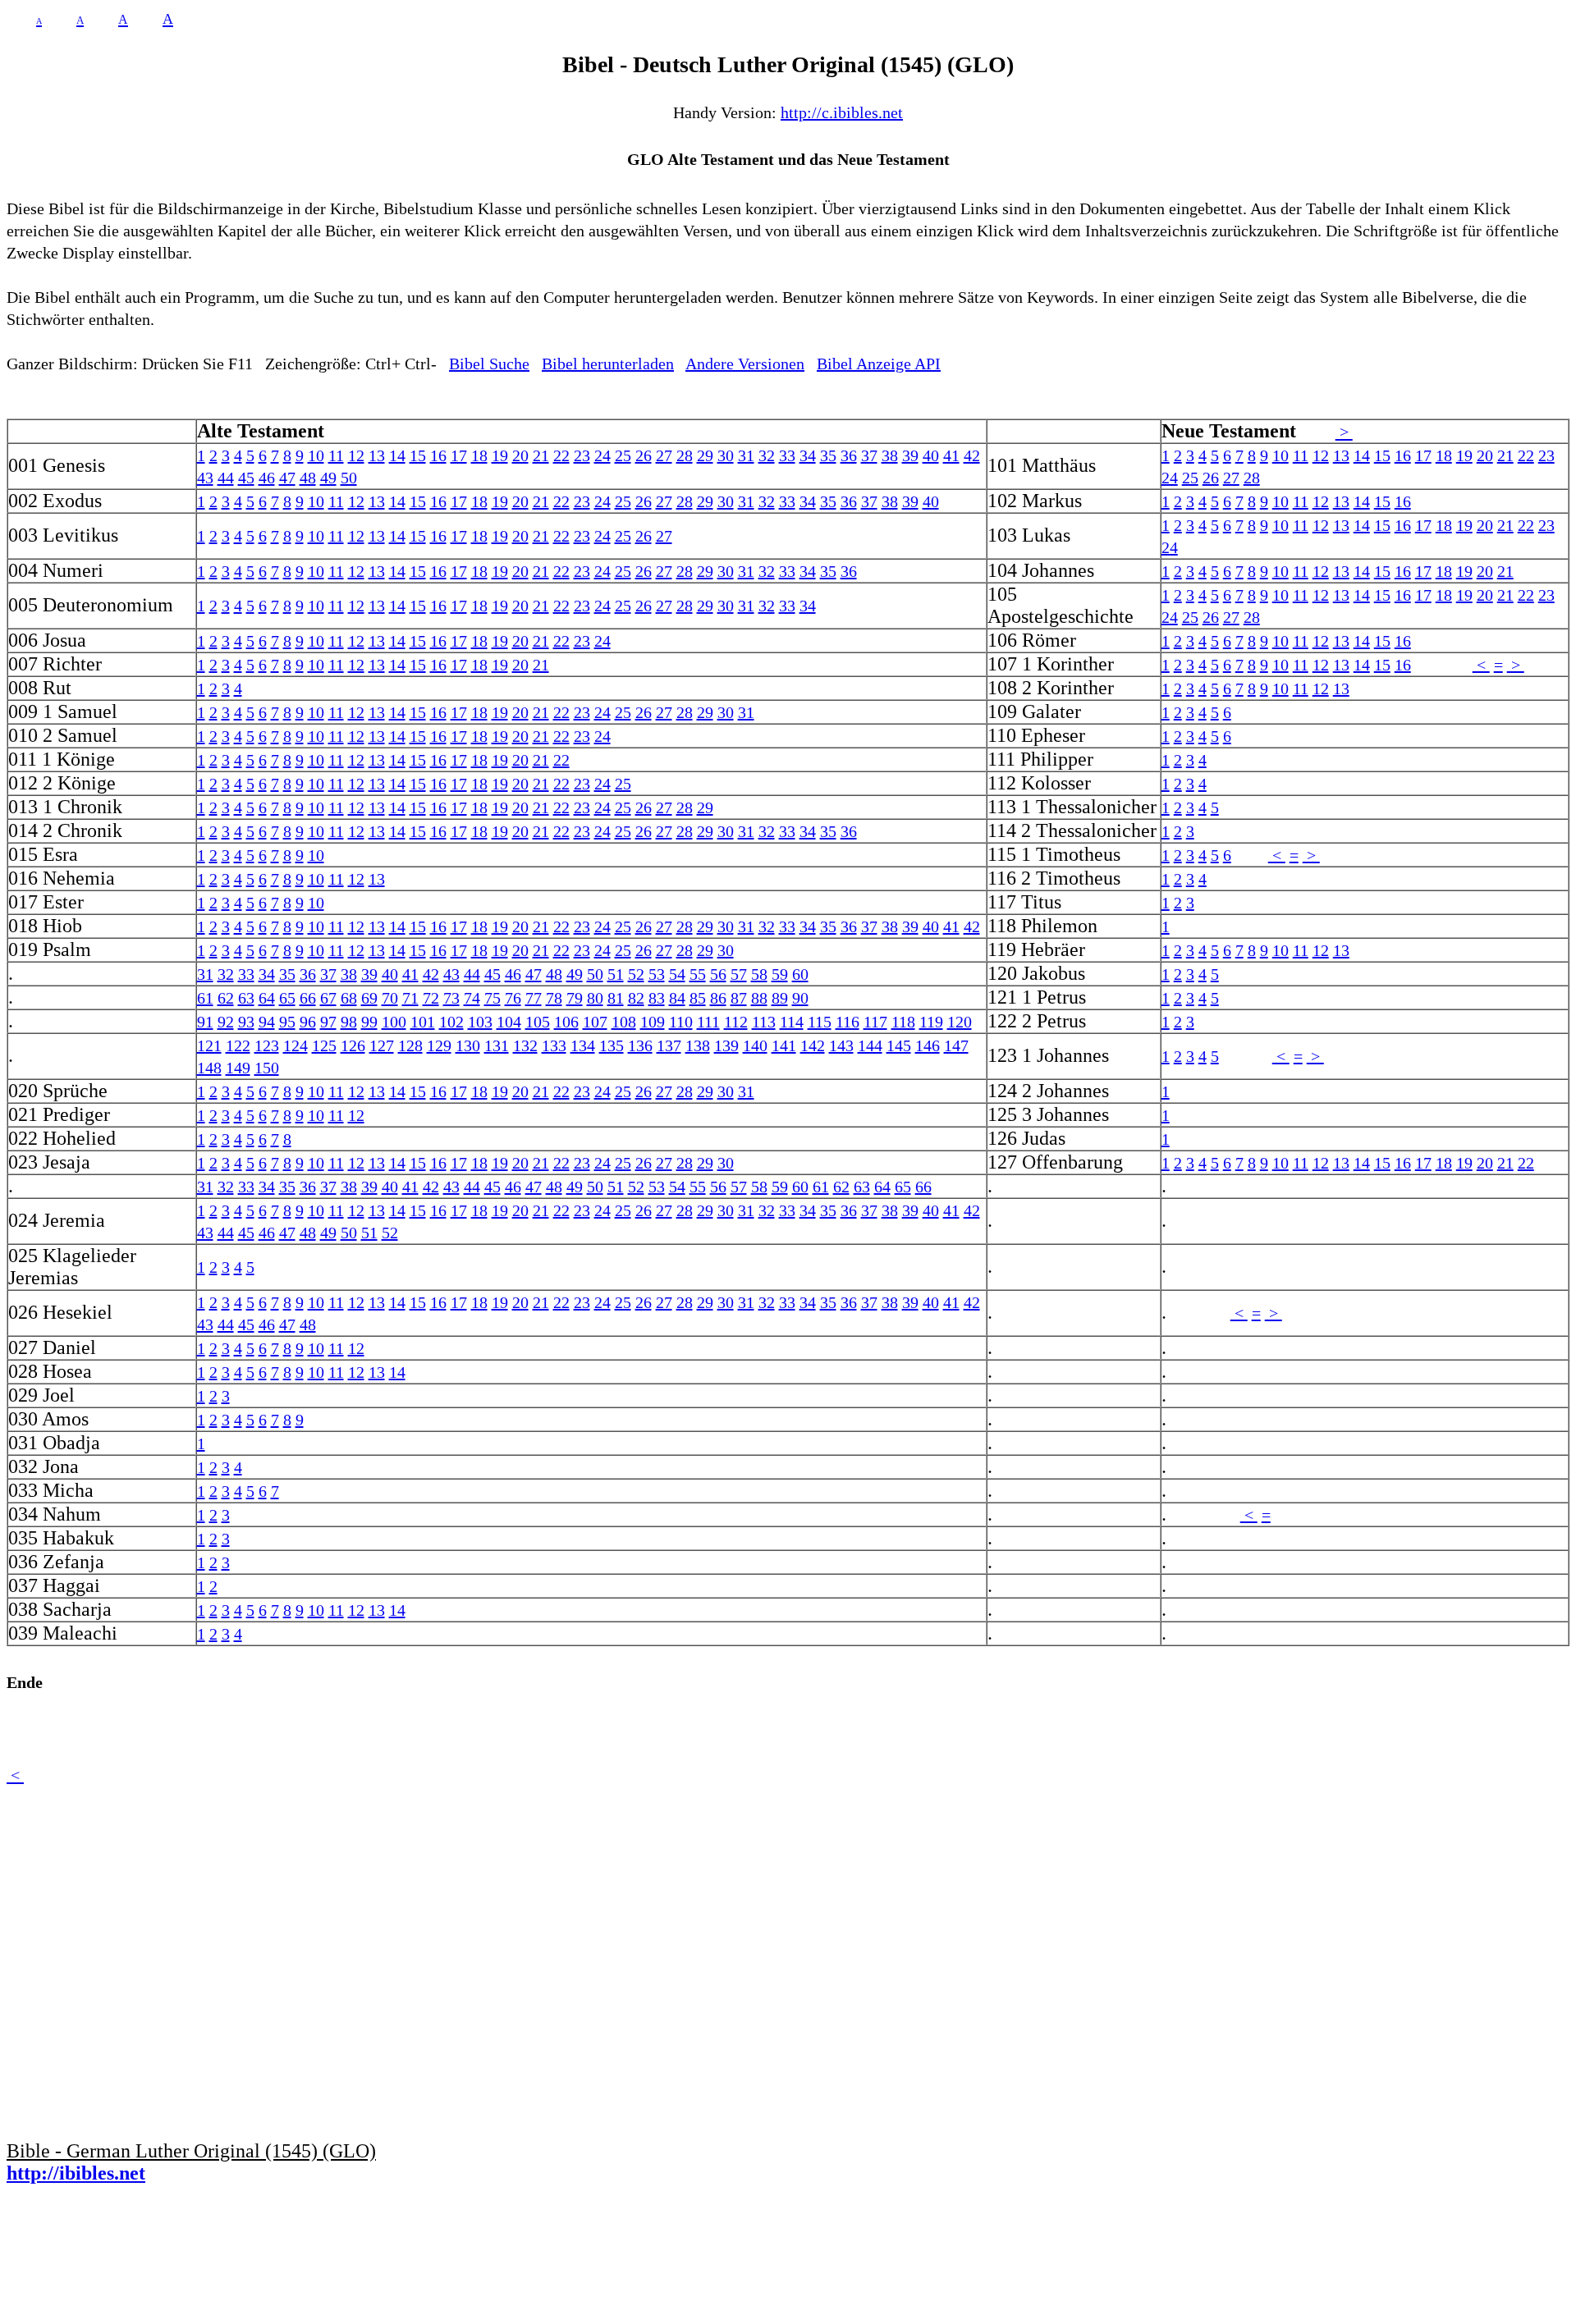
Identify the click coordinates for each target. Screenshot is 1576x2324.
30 (726, 455)
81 (616, 998)
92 (226, 1022)
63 (246, 998)
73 (451, 998)
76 (513, 998)
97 (328, 1022)
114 (792, 1022)
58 (759, 974)
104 (509, 1022)
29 (705, 455)
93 (246, 1022)
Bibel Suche (489, 364)
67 (328, 998)
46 (267, 478)
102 (451, 1022)
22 (561, 455)
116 (848, 1022)
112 (736, 1022)
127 (382, 1045)
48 (308, 478)
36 (849, 455)
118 (903, 1022)
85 (698, 998)
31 (746, 455)
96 (308, 1022)
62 (226, 998)
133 (554, 1045)
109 (653, 1022)
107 (595, 1022)
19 (500, 455)
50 (349, 478)
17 (459, 455)
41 (951, 455)
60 (800, 974)
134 (583, 1045)
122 (238, 1045)
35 (828, 455)
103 (480, 1022)
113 (764, 1022)
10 (316, 455)
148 (209, 1068)
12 (356, 455)
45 (246, 478)
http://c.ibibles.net (842, 112)
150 (267, 1068)
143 (841, 1045)
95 (287, 1022)
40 (931, 455)
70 (390, 998)
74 (472, 998)
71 (410, 998)
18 (479, 455)
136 (640, 1045)
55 (698, 974)
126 (353, 1045)
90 (800, 998)
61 (205, 998)
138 (698, 1045)
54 (677, 974)
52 (636, 974)
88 (759, 998)
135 (612, 1045)
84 (677, 998)
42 (972, 455)
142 (813, 1045)
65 (287, 998)
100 (394, 1022)
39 (910, 455)
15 (418, 455)
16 (438, 455)
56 (718, 974)
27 (664, 455)
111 (708, 1022)
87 (739, 998)
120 (960, 1022)
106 (566, 1022)
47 (287, 478)
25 (623, 455)
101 (423, 1022)
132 (525, 1045)
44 (226, 478)
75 (492, 998)
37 (869, 455)
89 (780, 998)
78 (554, 998)
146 (928, 1045)
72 (431, 998)
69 (369, 998)
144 (870, 1045)
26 (644, 455)
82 (636, 998)
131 (497, 1045)
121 (209, 1045)
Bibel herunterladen (608, 364)
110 (681, 1022)
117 (875, 1022)
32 (767, 455)
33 (787, 455)
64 (267, 998)
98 (349, 1022)
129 (439, 1045)
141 (784, 1045)
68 (349, 998)
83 (657, 998)
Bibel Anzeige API (879, 364)
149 (238, 1068)
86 (718, 998)
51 (616, 974)
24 (602, 455)
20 (520, 455)
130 (468, 1045)
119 (931, 1022)
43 (205, 478)
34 (808, 455)
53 (657, 974)
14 (397, 455)
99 (369, 1022)
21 (541, 455)
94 (267, 1022)
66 (308, 998)
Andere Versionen (745, 364)
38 (890, 455)
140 (755, 1045)
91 (205, 1022)
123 (267, 1045)
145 (899, 1045)
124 (295, 1045)
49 (328, 478)
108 (624, 1022)
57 (739, 974)
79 (575, 998)
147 (956, 1045)
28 (685, 455)
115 (820, 1022)
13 (377, 455)
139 (726, 1045)
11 (336, 455)
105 (538, 1022)
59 (780, 974)
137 (669, 1045)
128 (410, 1045)
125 (324, 1045)
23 (582, 455)
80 (595, 998)
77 (534, 998)
